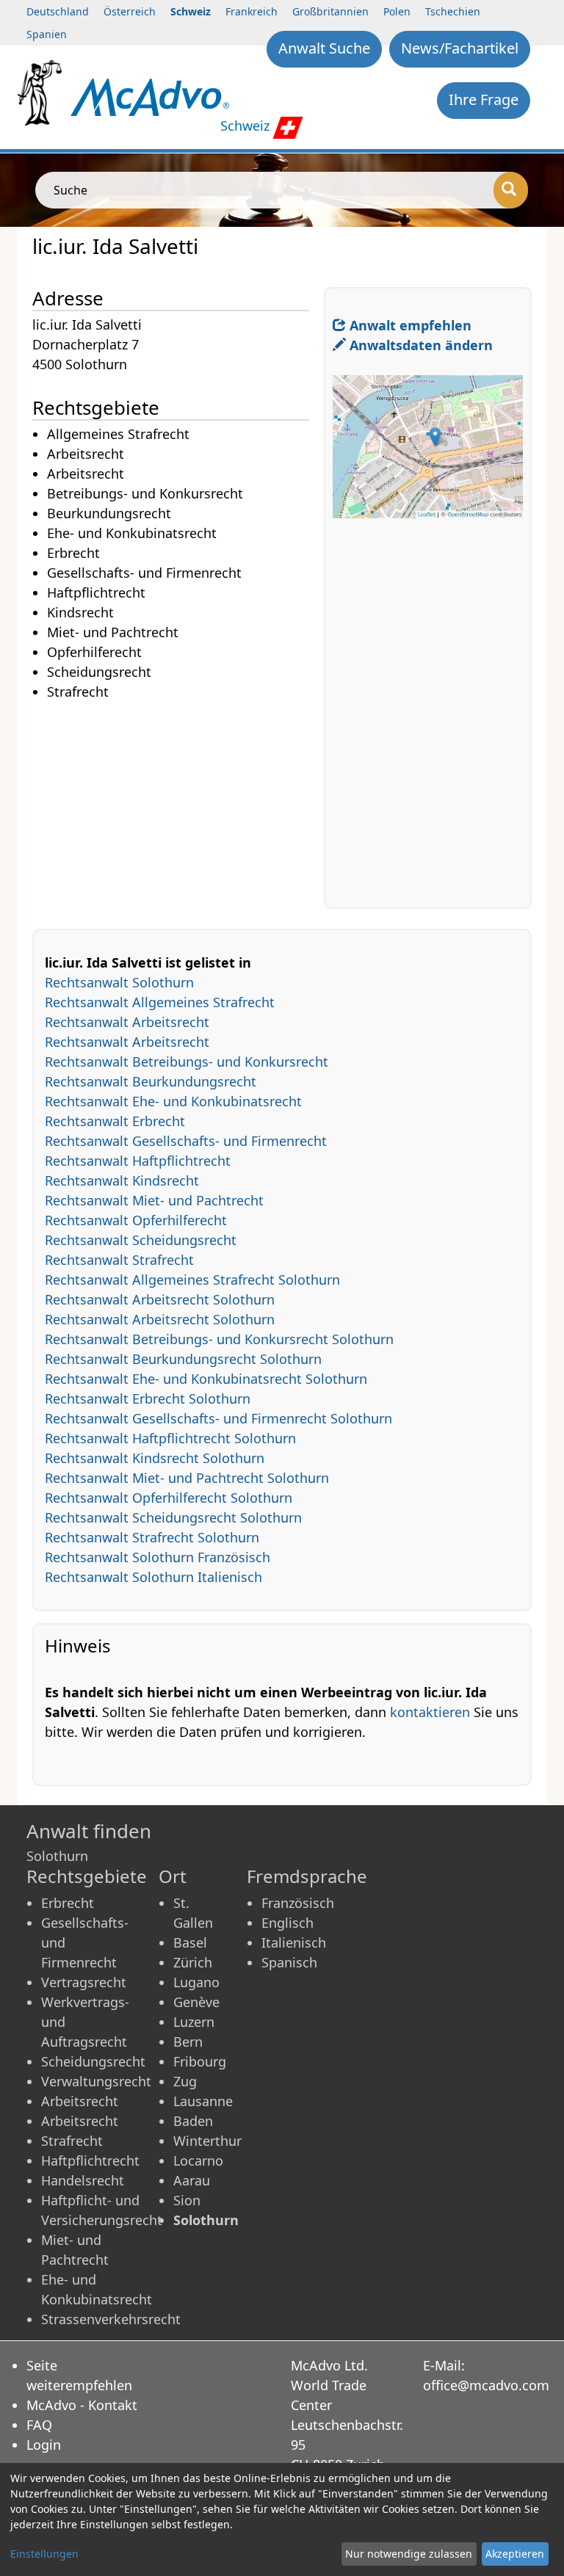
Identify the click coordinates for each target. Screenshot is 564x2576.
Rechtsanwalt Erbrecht (115, 1121)
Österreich (130, 11)
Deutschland (58, 11)
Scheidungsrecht (93, 2061)
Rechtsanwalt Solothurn (119, 982)
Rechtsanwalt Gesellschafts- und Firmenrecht (186, 1141)
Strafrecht (72, 2141)
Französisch (298, 1903)
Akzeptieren (515, 2554)
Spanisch (289, 1962)
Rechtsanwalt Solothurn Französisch (158, 1557)
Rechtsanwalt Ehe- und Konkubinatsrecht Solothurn (206, 1379)
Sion (187, 2200)
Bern (188, 2042)
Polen (397, 11)
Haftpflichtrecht (90, 2160)
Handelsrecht (83, 2180)
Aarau (192, 2180)
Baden (193, 2121)
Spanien (47, 34)
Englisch (288, 1923)
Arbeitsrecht (80, 2101)
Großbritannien (330, 11)
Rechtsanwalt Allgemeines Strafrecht (160, 1002)
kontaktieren (430, 1712)
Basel (190, 1942)
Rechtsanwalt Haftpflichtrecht (138, 1161)
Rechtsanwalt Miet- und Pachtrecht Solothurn (187, 1478)
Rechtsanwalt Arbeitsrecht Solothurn (160, 1299)
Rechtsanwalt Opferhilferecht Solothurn (169, 1498)
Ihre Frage (484, 99)
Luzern (194, 2022)
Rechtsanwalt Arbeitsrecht (127, 1022)
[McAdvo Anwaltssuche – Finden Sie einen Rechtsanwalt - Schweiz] (150, 96)
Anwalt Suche (324, 48)
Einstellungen (44, 2554)
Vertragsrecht (84, 1982)
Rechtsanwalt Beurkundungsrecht (151, 1081)
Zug (185, 2081)
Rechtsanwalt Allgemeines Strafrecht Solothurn (192, 1280)
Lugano (196, 1982)
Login (44, 2445)
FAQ (39, 2425)
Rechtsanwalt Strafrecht (119, 1260)
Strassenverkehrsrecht (111, 2319)
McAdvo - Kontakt (82, 2405)
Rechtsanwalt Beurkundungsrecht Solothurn (183, 1359)
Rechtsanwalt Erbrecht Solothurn (148, 1398)
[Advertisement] (178, 805)
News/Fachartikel (460, 48)
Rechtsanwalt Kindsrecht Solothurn (155, 1458)
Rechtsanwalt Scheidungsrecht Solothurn (173, 1517)
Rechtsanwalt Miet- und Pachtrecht (154, 1200)
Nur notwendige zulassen (409, 2554)
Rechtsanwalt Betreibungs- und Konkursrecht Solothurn (219, 1339)
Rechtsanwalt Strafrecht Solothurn (152, 1537)
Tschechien (453, 11)
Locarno (198, 2160)
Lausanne (203, 2101)
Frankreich (252, 11)
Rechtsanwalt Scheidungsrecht (141, 1240)
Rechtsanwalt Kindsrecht (122, 1180)
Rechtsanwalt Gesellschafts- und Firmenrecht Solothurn (218, 1418)
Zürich (193, 1962)
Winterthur (207, 2141)
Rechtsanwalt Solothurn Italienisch (153, 1577)
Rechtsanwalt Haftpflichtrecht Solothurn (170, 1438)
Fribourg (200, 2061)
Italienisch (294, 1942)
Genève (196, 2002)
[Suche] (511, 190)
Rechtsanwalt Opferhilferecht (136, 1220)
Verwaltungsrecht (96, 2081)
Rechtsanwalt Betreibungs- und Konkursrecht (187, 1062)
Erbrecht (68, 1903)
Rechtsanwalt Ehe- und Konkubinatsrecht (173, 1101)
